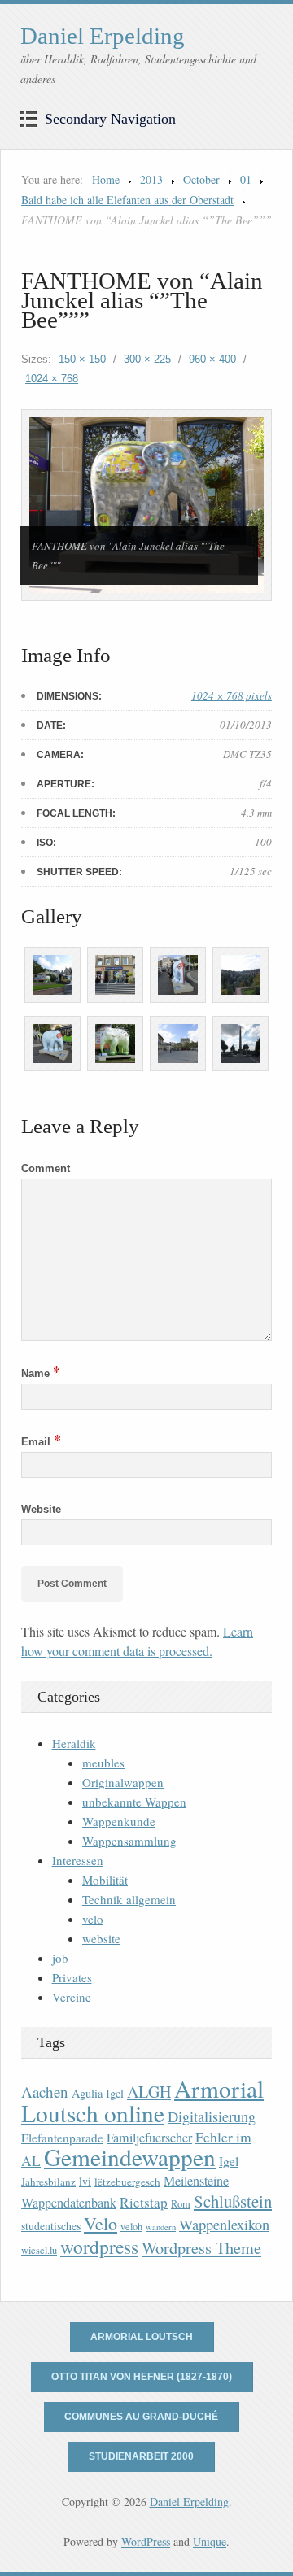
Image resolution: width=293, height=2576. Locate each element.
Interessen (78, 1860)
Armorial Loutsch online (142, 2101)
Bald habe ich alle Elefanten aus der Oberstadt (127, 200)
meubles (103, 1763)
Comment (46, 1168)
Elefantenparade (62, 2138)
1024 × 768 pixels (232, 695)
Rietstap (144, 2202)
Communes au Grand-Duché (141, 2417)
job (60, 1958)
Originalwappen (123, 1782)
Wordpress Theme (201, 2248)
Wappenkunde (119, 1821)
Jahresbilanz (48, 2182)
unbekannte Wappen (134, 1802)
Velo (101, 2223)
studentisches (51, 2226)
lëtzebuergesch (127, 2182)
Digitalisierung (212, 2116)
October (201, 179)
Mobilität (105, 1880)
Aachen (45, 2092)
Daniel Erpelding (103, 36)
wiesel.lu (39, 2250)
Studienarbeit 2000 (141, 2456)
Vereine (72, 1997)
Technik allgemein (129, 1899)
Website (41, 1509)
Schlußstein (233, 2201)
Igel (229, 2161)
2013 (151, 179)
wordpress (99, 2247)
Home (106, 179)
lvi (85, 2181)
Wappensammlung (129, 1841)
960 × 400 (212, 359)
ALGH (149, 2092)
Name (41, 1373)
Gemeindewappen (130, 2157)
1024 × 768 (52, 379)
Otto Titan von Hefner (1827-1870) (142, 2377)
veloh (131, 2227)
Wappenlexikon (224, 2225)
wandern (161, 2227)
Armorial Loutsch (142, 2337)
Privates (72, 1977)
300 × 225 (147, 359)
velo (93, 1919)
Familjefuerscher (149, 2138)
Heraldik (74, 1743)
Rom (181, 2204)
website (101, 1938)
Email (41, 1442)
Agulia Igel (98, 2093)
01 (246, 179)
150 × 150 (82, 359)
